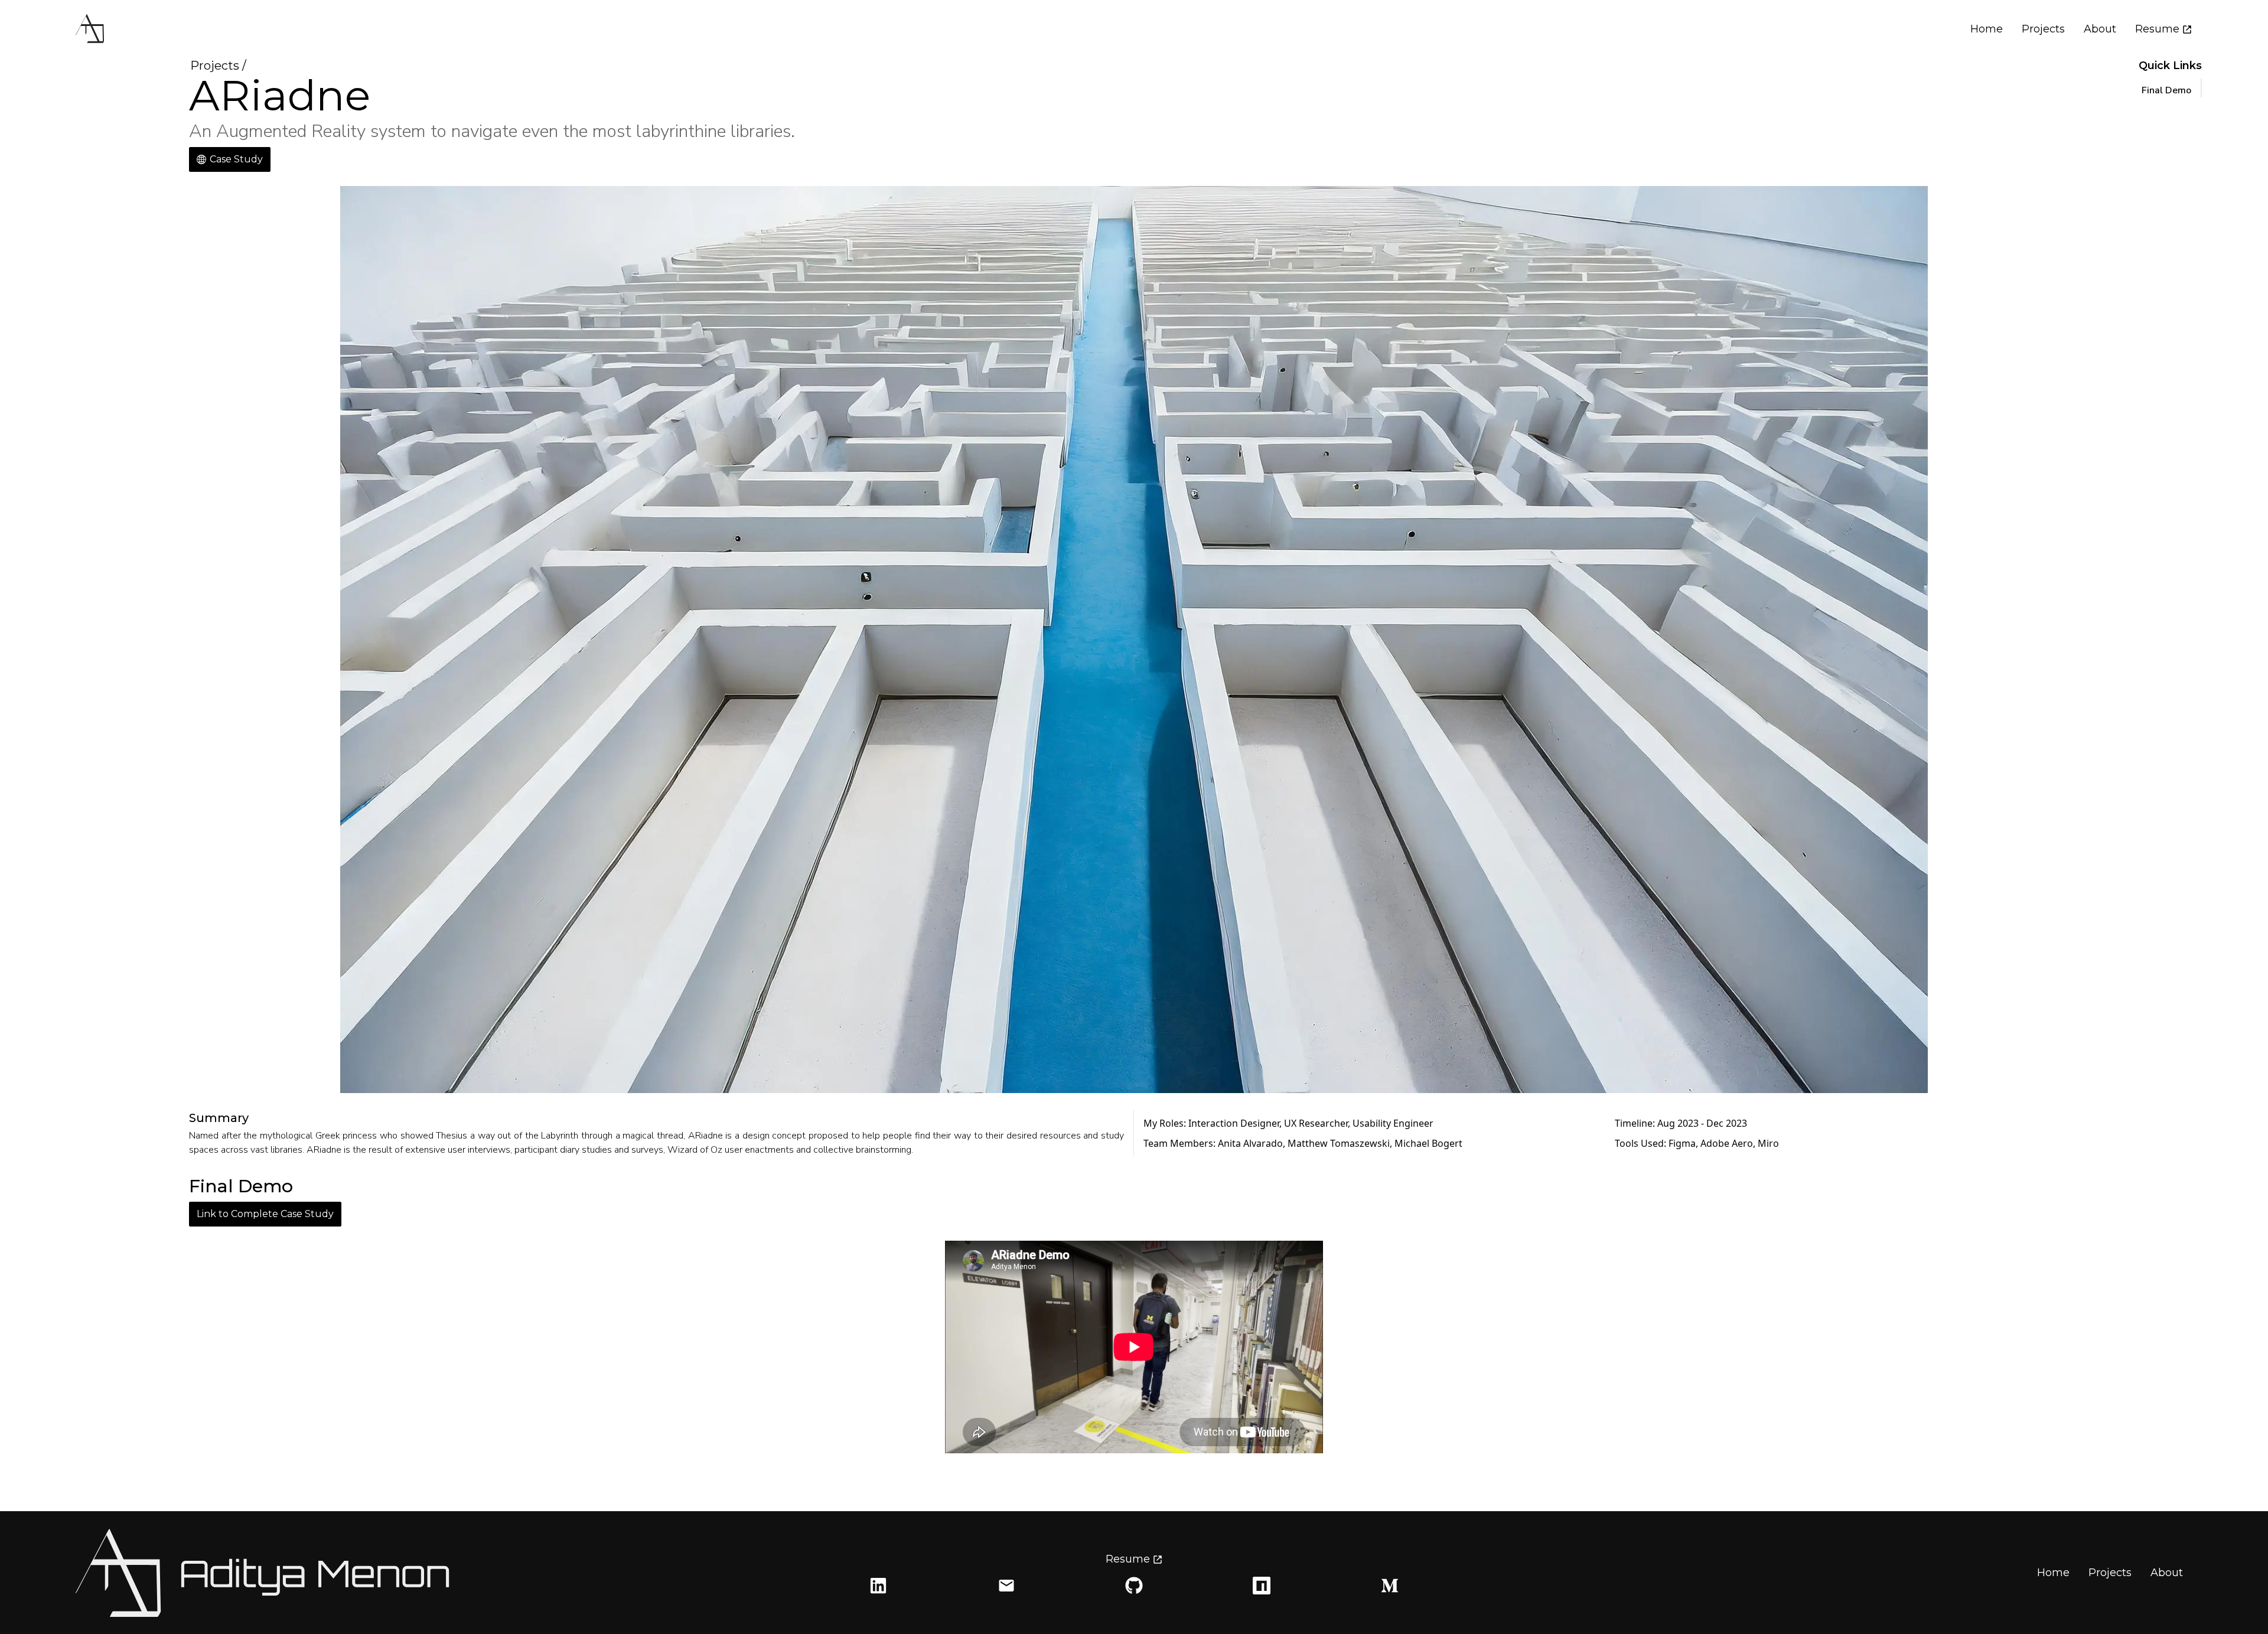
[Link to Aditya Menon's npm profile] (1262, 1586)
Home (1987, 29)
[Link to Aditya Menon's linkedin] (878, 1586)
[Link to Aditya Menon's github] (1134, 1586)
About (2100, 29)
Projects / (218, 66)
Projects (2043, 29)
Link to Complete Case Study (265, 1214)
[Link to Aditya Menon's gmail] (1006, 1586)
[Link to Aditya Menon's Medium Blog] (1390, 1586)
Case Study (236, 159)
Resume (2157, 29)
